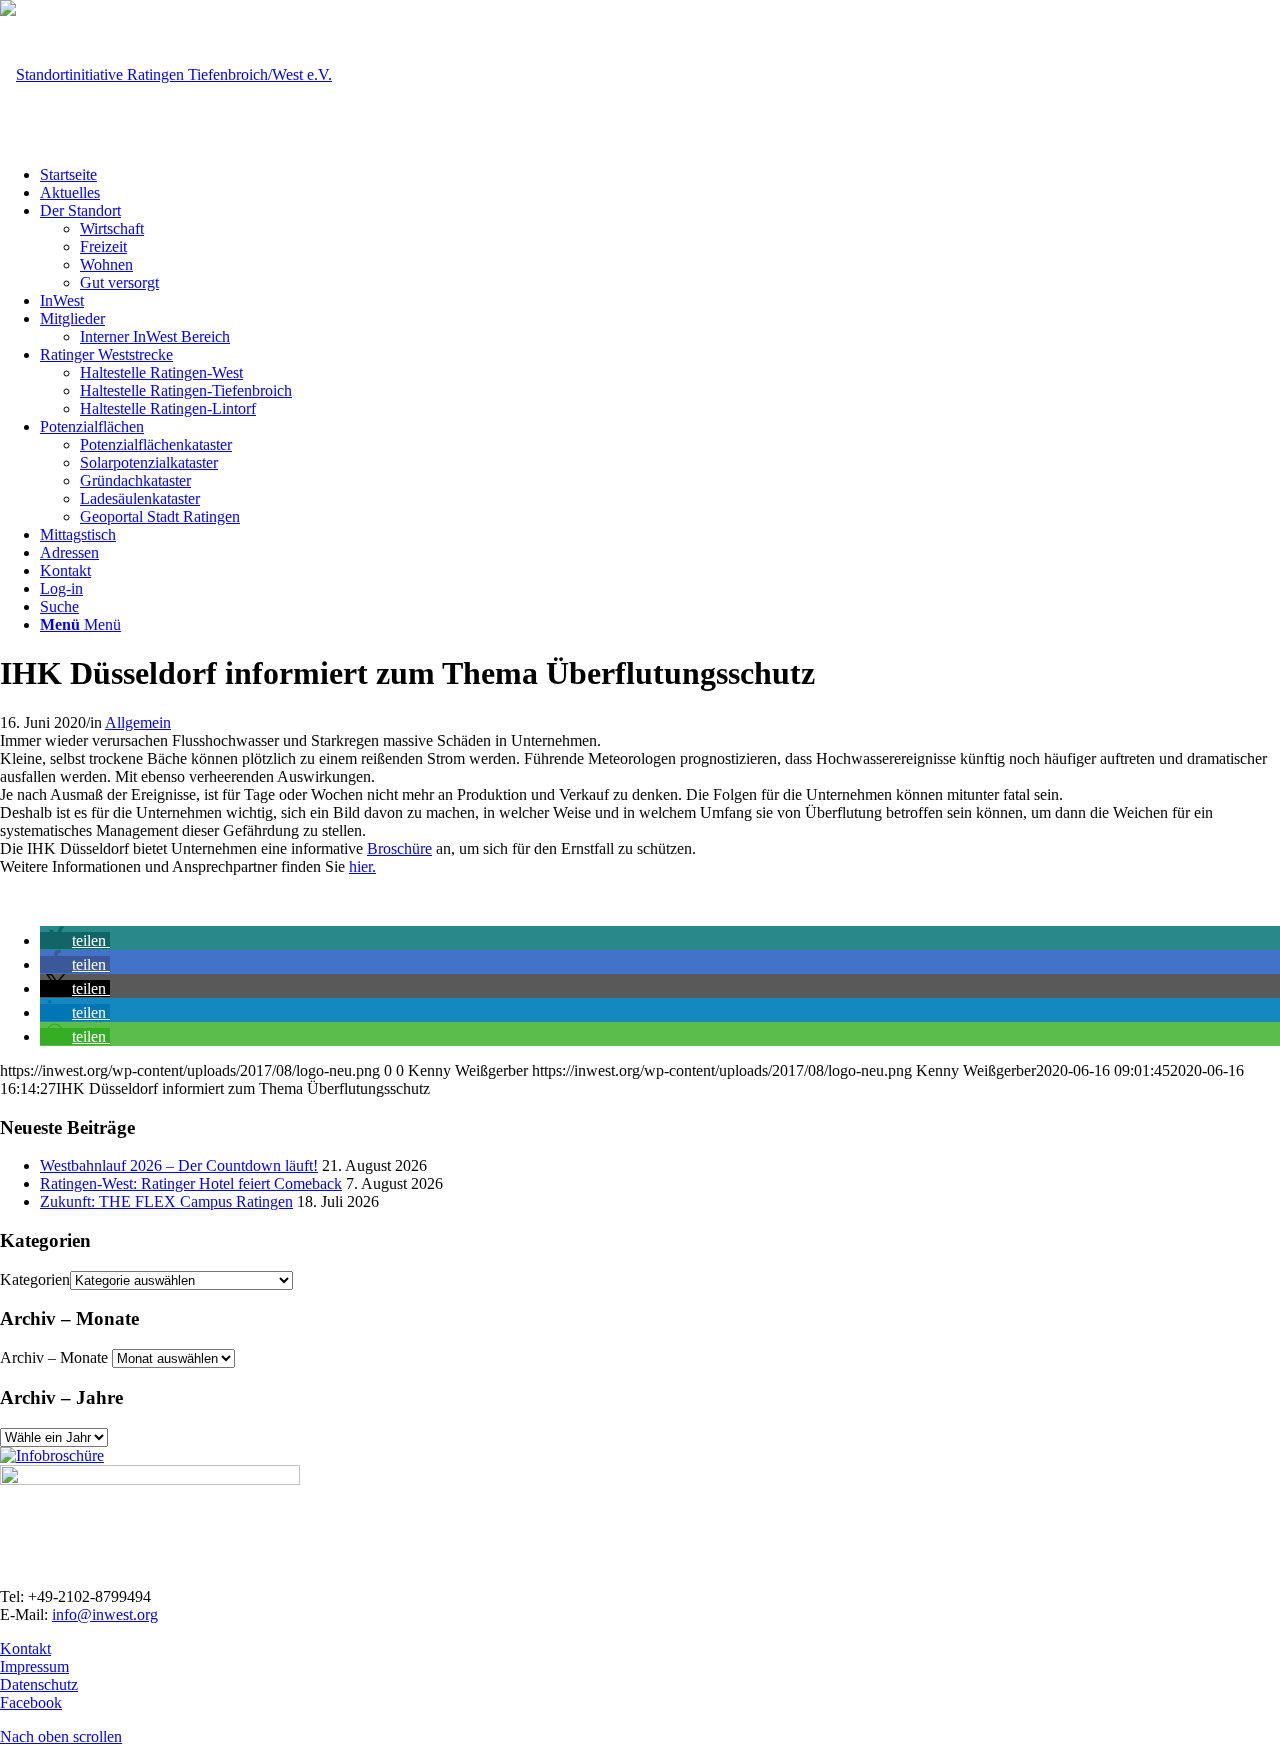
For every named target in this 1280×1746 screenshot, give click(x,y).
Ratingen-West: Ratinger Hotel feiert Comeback (191, 1183)
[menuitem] (660, 175)
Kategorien (35, 1279)
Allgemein (138, 722)
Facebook (31, 1702)
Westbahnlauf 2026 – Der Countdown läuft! (179, 1165)
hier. (362, 866)
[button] (75, 940)
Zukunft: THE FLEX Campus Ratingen (166, 1201)
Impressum (34, 1666)
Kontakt (25, 1648)
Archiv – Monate (54, 1357)
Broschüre (399, 848)
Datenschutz (39, 1684)
